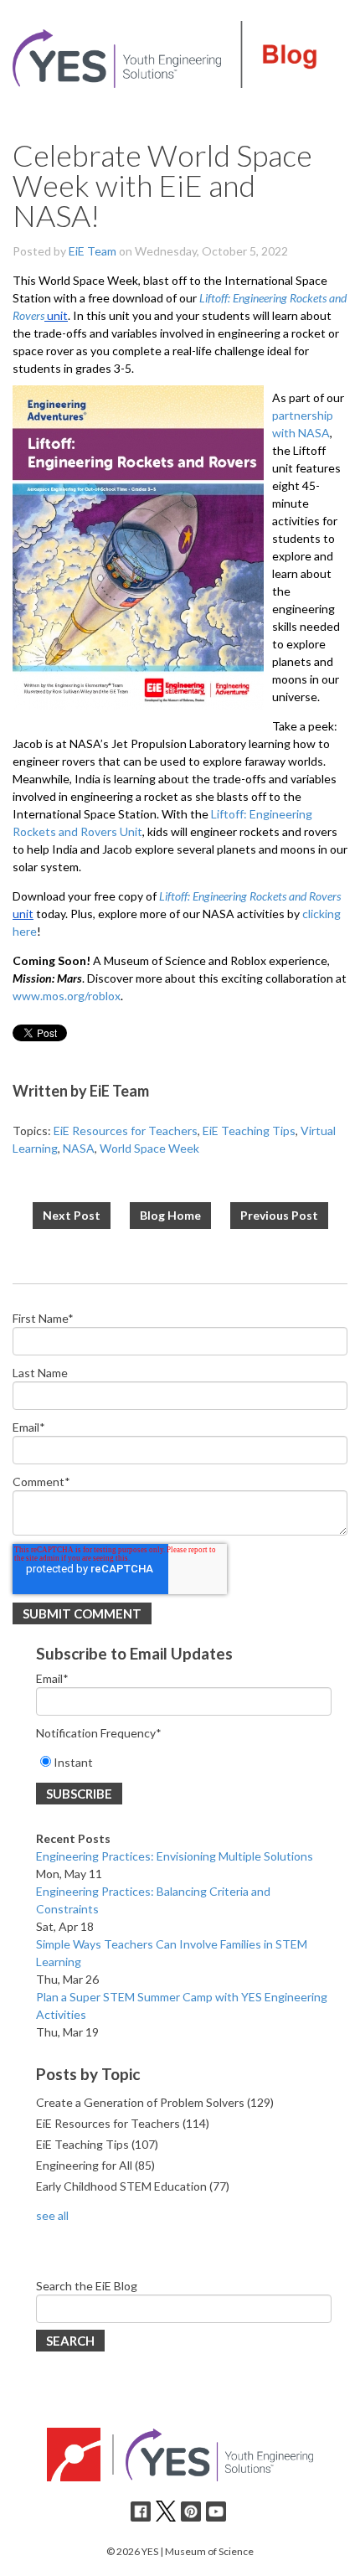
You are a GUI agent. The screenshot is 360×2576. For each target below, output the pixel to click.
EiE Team (93, 251)
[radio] (184, 1762)
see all (52, 2215)
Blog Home (170, 1215)
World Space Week (149, 1148)
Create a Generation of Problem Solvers (155, 2102)
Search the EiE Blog (87, 2286)
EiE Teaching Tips (249, 1131)
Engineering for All (95, 2165)
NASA (79, 1148)
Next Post (72, 1215)
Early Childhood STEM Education (133, 2186)
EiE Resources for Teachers (126, 1131)
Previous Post (279, 1215)
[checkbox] (184, 1762)
